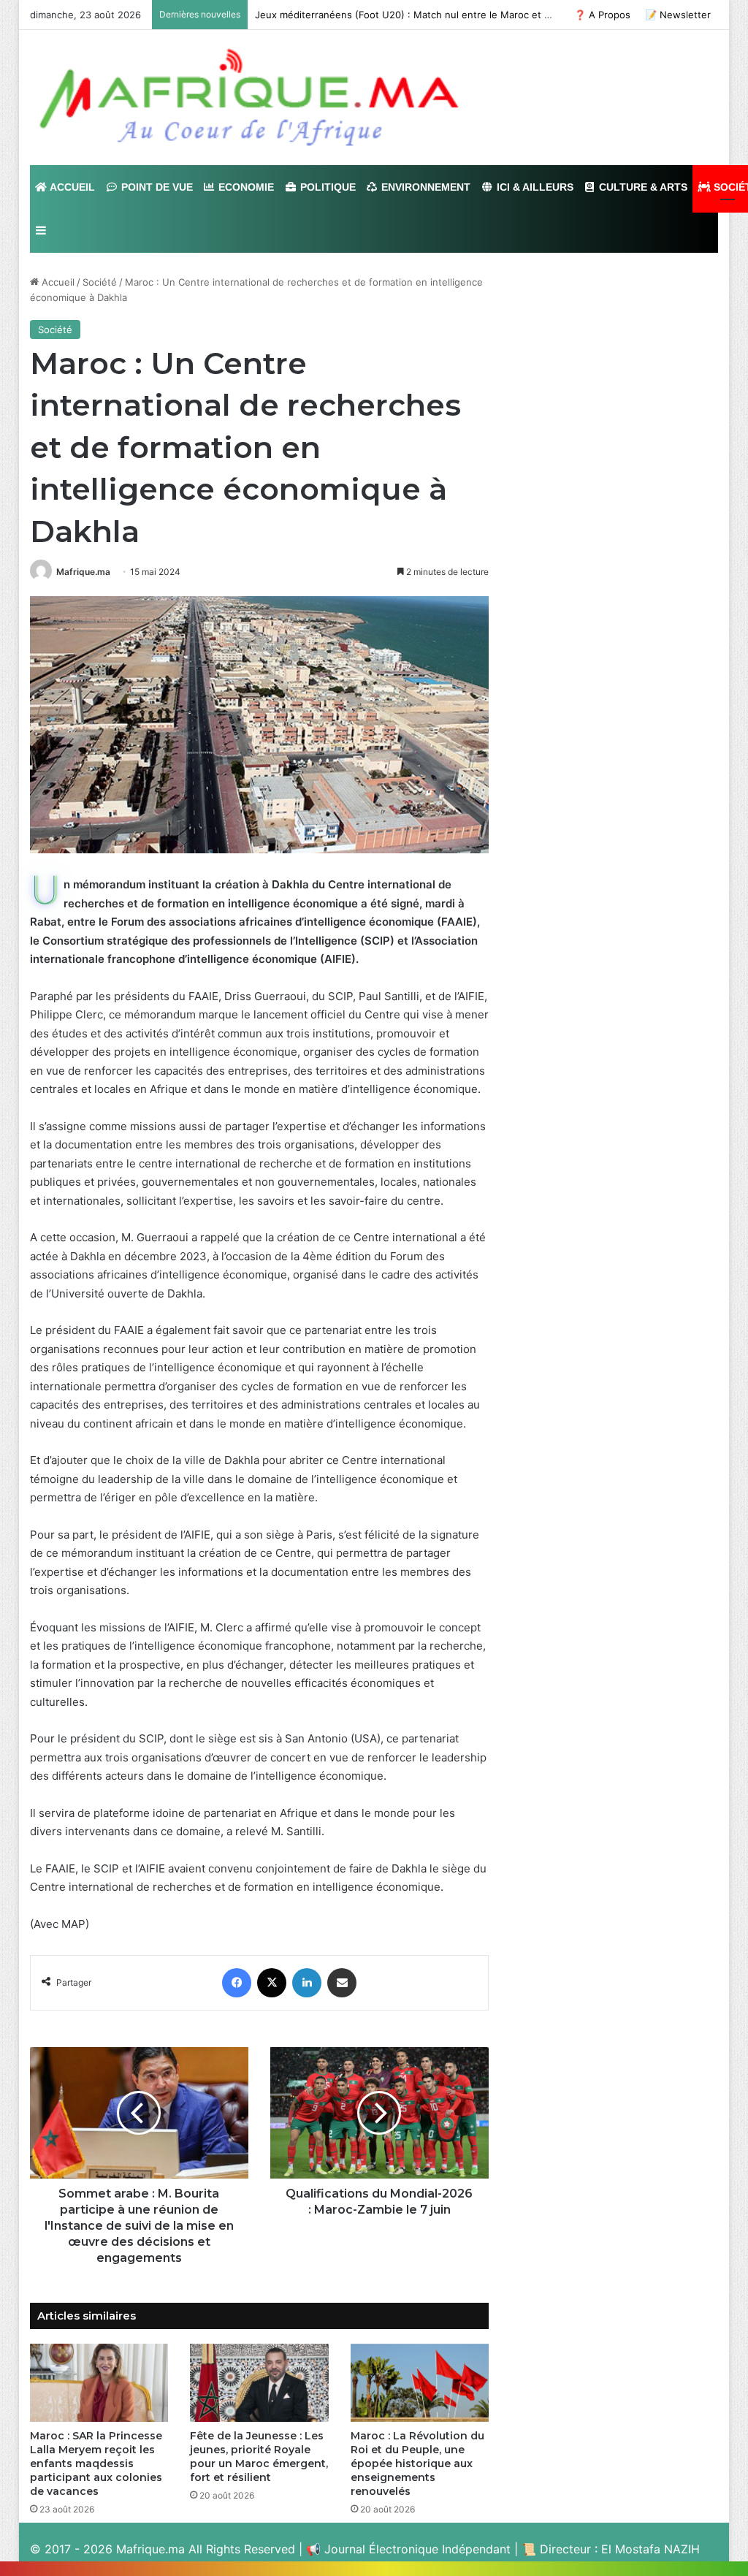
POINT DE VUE (156, 187)
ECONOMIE (245, 187)
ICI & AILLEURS (534, 187)
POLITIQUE (327, 187)
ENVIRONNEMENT (424, 187)
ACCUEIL (71, 187)
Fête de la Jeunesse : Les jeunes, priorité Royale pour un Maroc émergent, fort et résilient (259, 2457)
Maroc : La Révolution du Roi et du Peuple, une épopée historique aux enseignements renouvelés (417, 2463)
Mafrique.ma (83, 572)
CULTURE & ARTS (642, 187)
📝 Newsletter (678, 15)
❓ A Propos (602, 15)
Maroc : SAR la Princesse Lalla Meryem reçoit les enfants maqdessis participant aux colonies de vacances (96, 2463)
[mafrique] (249, 98)
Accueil (57, 282)
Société (100, 282)
